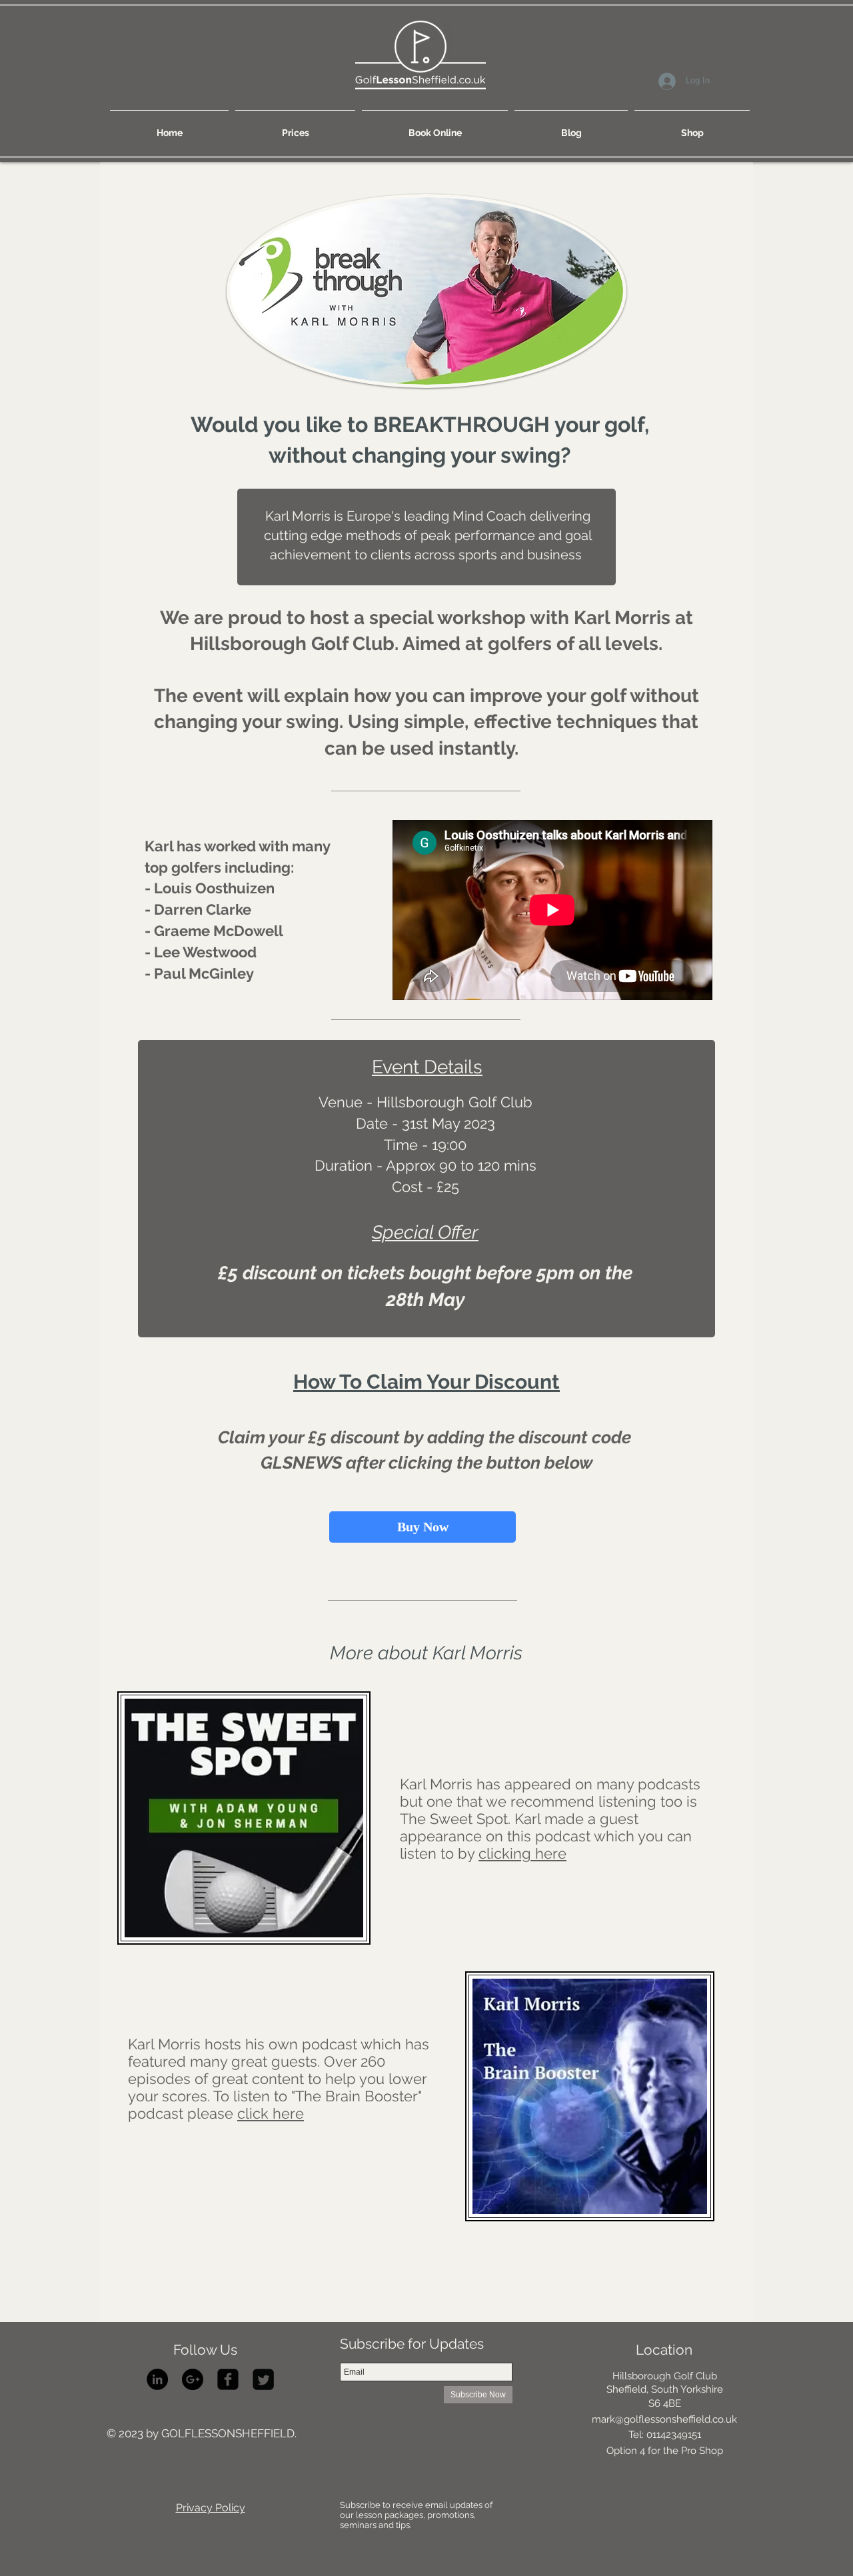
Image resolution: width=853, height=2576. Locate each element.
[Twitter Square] (263, 2379)
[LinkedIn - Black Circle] (157, 2379)
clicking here (522, 1853)
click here (271, 2113)
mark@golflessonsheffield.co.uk (664, 2419)
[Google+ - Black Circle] (193, 2379)
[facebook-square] (228, 2379)
